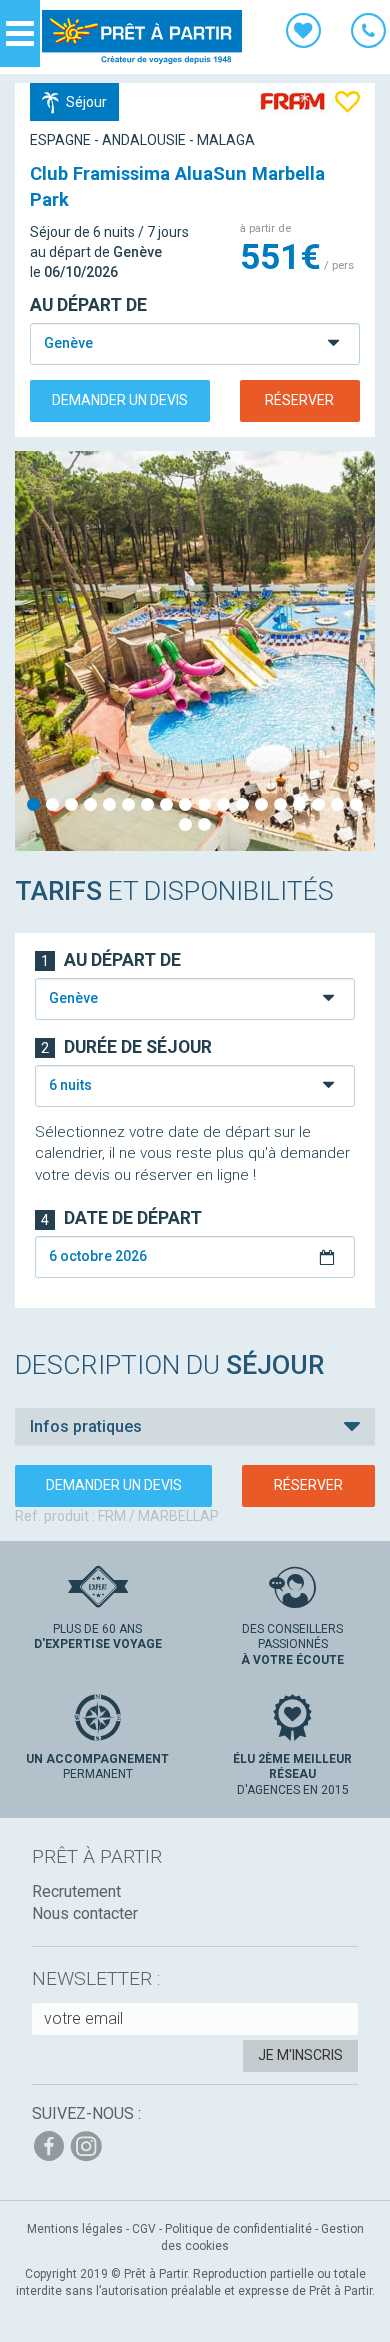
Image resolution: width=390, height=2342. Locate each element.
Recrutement (76, 1891)
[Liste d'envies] (303, 34)
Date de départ (121, 1218)
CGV (144, 2229)
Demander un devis (120, 400)
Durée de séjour (126, 1047)
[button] (195, 1427)
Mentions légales (75, 2229)
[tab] (195, 1427)
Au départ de (88, 305)
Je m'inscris (300, 2055)
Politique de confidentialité (238, 2229)
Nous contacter (85, 1913)
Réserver (299, 400)
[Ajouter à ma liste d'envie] (347, 100)
